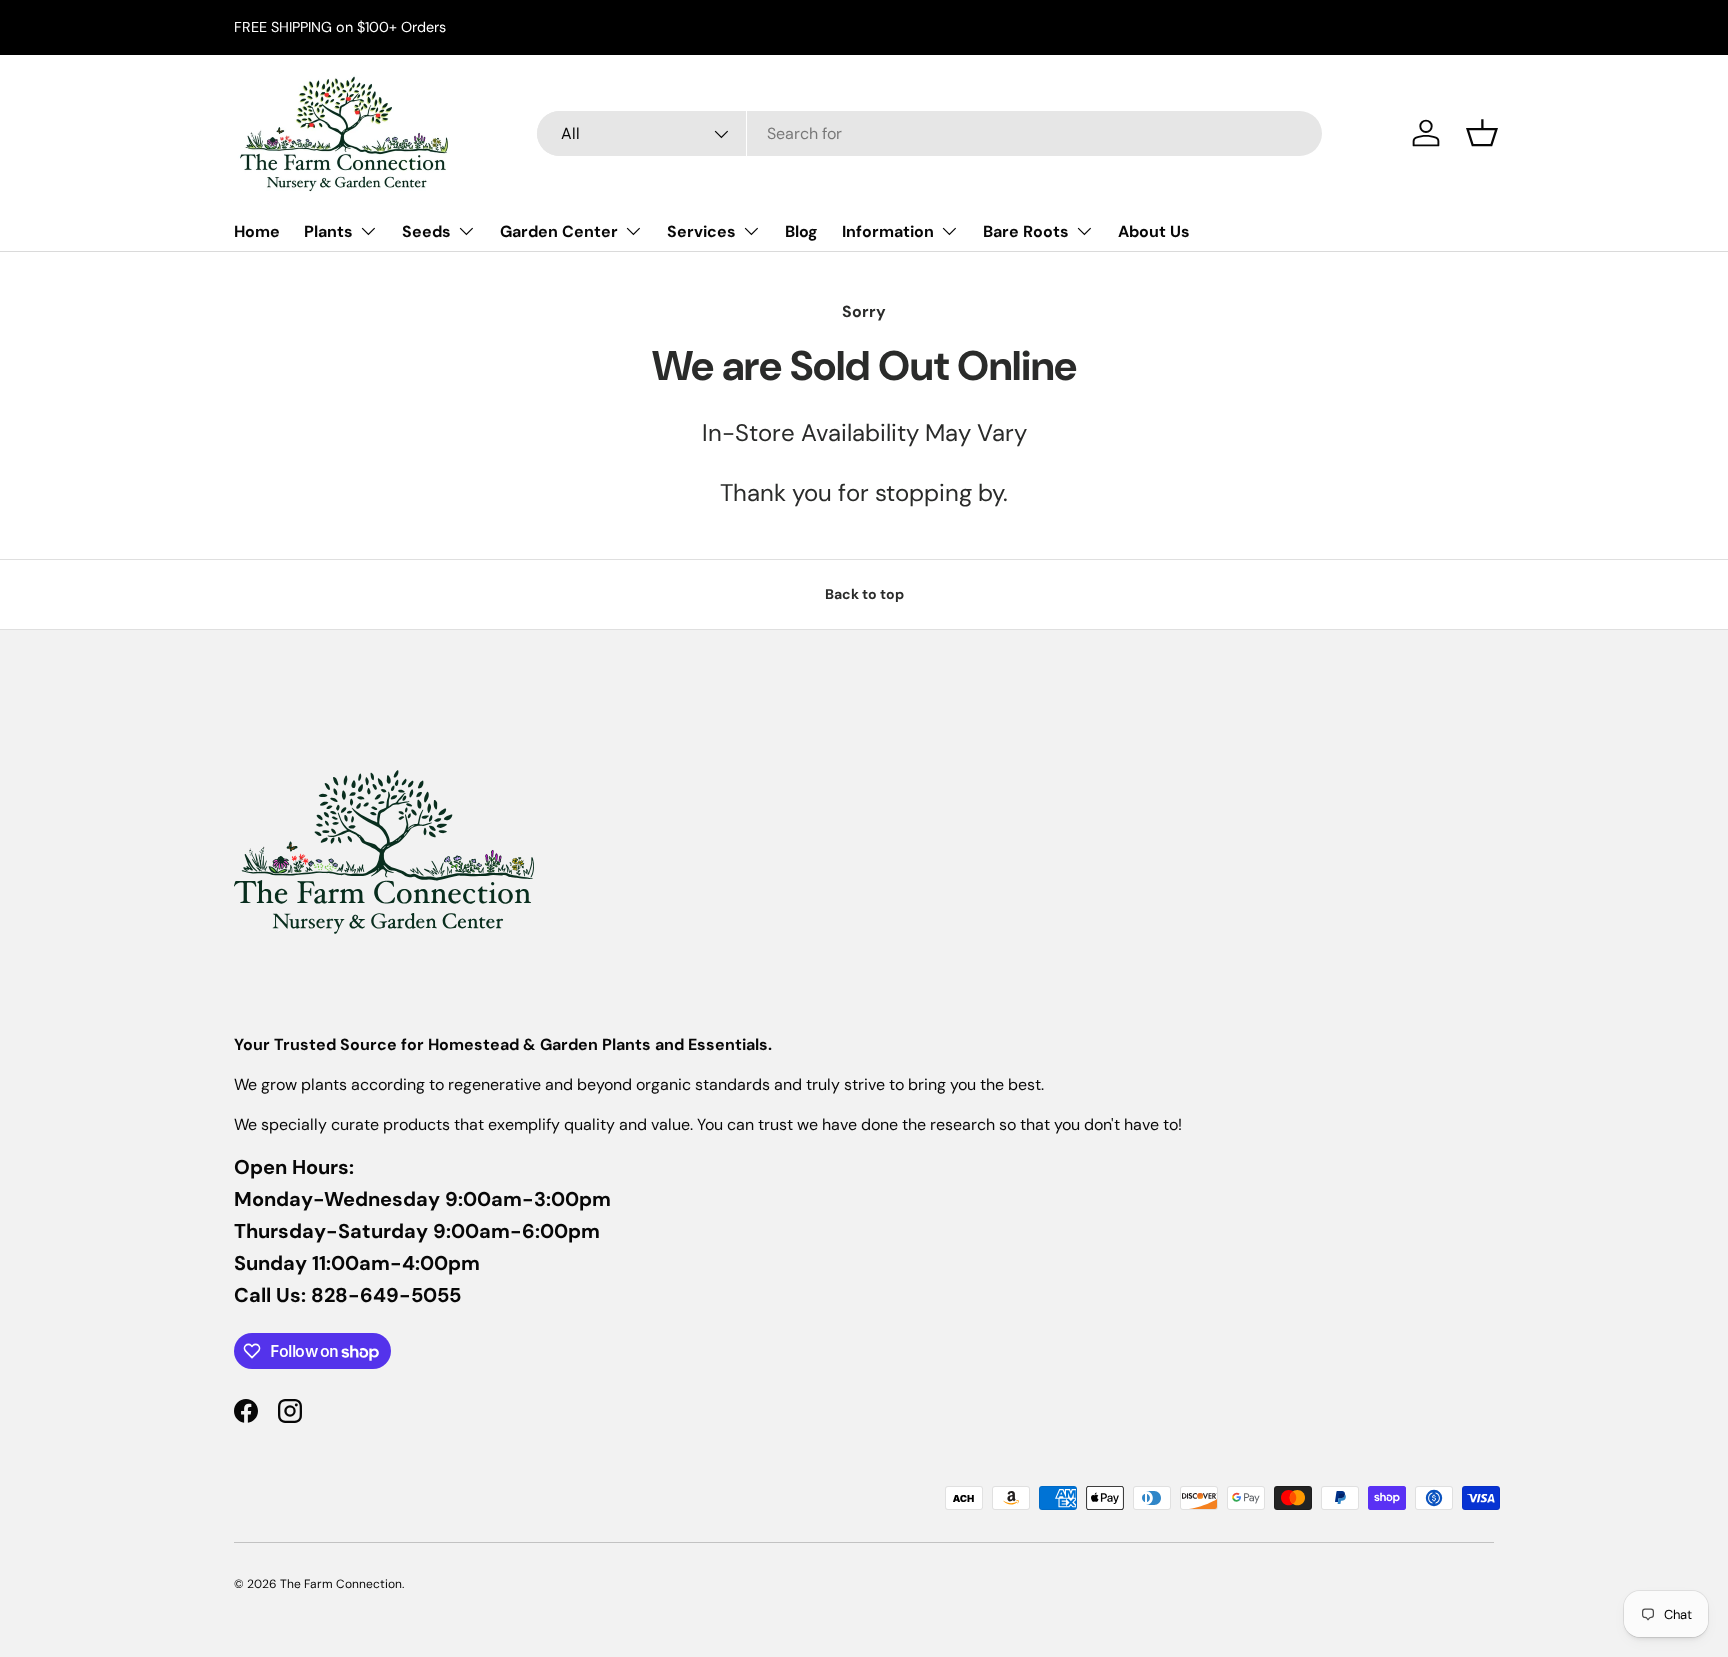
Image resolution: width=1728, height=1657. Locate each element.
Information (888, 231)
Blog (801, 231)
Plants (328, 231)
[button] (1482, 133)
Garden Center (559, 231)
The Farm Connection (341, 1584)
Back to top (864, 594)
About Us (1154, 231)
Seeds (426, 231)
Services (701, 231)
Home (257, 231)
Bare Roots (1026, 231)
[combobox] (929, 133)
